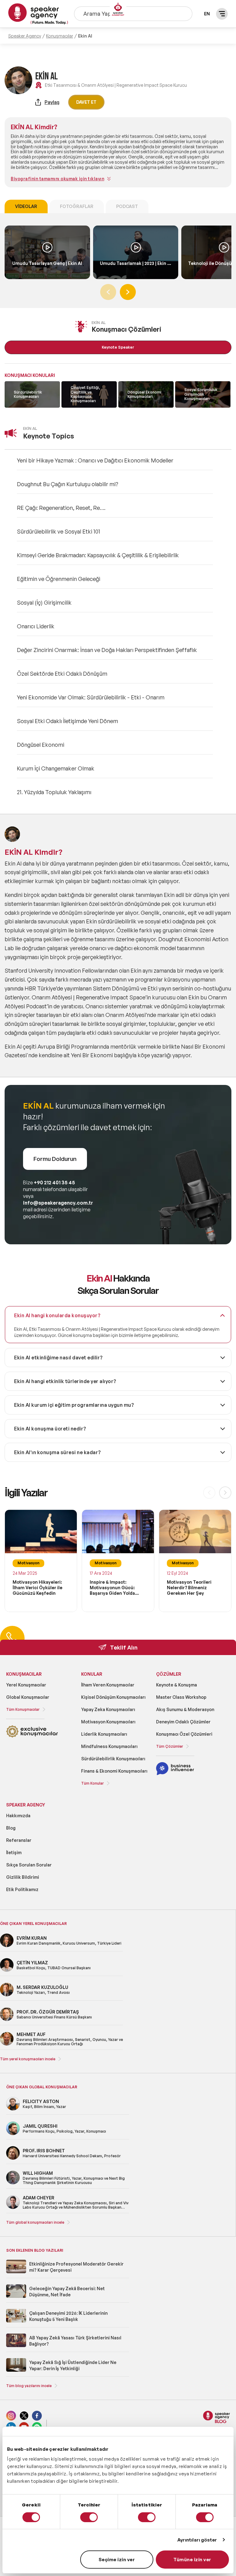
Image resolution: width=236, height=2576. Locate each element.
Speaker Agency (25, 36)
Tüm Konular (92, 1783)
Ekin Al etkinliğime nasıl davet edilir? (59, 1358)
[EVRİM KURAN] (7, 1946)
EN (207, 14)
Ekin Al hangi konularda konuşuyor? (57, 1315)
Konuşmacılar (60, 36)
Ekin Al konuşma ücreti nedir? (50, 1429)
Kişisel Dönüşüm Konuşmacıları (113, 1697)
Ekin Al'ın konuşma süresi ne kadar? (58, 1452)
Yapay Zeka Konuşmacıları (108, 1709)
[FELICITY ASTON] (13, 2109)
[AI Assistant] (118, 10)
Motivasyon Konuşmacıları (108, 1722)
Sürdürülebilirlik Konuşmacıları (113, 1759)
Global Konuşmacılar (28, 1697)
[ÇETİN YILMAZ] (7, 1971)
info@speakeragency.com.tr (58, 1203)
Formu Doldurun (55, 1159)
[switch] (89, 2517)
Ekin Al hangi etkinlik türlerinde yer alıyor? (65, 1381)
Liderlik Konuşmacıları (104, 1734)
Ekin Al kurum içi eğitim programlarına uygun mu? (74, 1405)
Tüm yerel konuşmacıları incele (28, 2059)
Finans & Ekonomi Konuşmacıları (114, 1771)
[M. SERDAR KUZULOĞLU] (7, 1995)
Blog (11, 1828)
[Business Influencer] (175, 1774)
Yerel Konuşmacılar (26, 1685)
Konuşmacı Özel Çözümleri (184, 1734)
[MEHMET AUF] (7, 2044)
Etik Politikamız (22, 1889)
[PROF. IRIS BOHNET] (13, 2159)
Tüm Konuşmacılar (23, 1709)
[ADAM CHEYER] (13, 2208)
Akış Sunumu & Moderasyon (185, 1709)
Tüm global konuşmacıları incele (35, 2222)
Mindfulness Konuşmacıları (109, 1746)
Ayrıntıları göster (197, 2540)
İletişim (14, 1852)
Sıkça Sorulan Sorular (29, 1865)
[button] (128, 292)
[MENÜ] (222, 14)
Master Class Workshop (181, 1697)
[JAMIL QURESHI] (13, 2134)
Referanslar (19, 1840)
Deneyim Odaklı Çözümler (183, 1722)
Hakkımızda (18, 1816)
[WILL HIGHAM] (13, 2183)
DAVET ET (86, 102)
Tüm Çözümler (170, 1746)
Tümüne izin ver (192, 2560)
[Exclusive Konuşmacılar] (32, 1736)
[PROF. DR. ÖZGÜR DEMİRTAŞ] (7, 2020)
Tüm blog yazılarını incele (29, 2386)
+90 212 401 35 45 (54, 1182)
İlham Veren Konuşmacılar (108, 1685)
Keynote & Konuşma (177, 1685)
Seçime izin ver (117, 2560)
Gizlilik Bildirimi (23, 1877)
